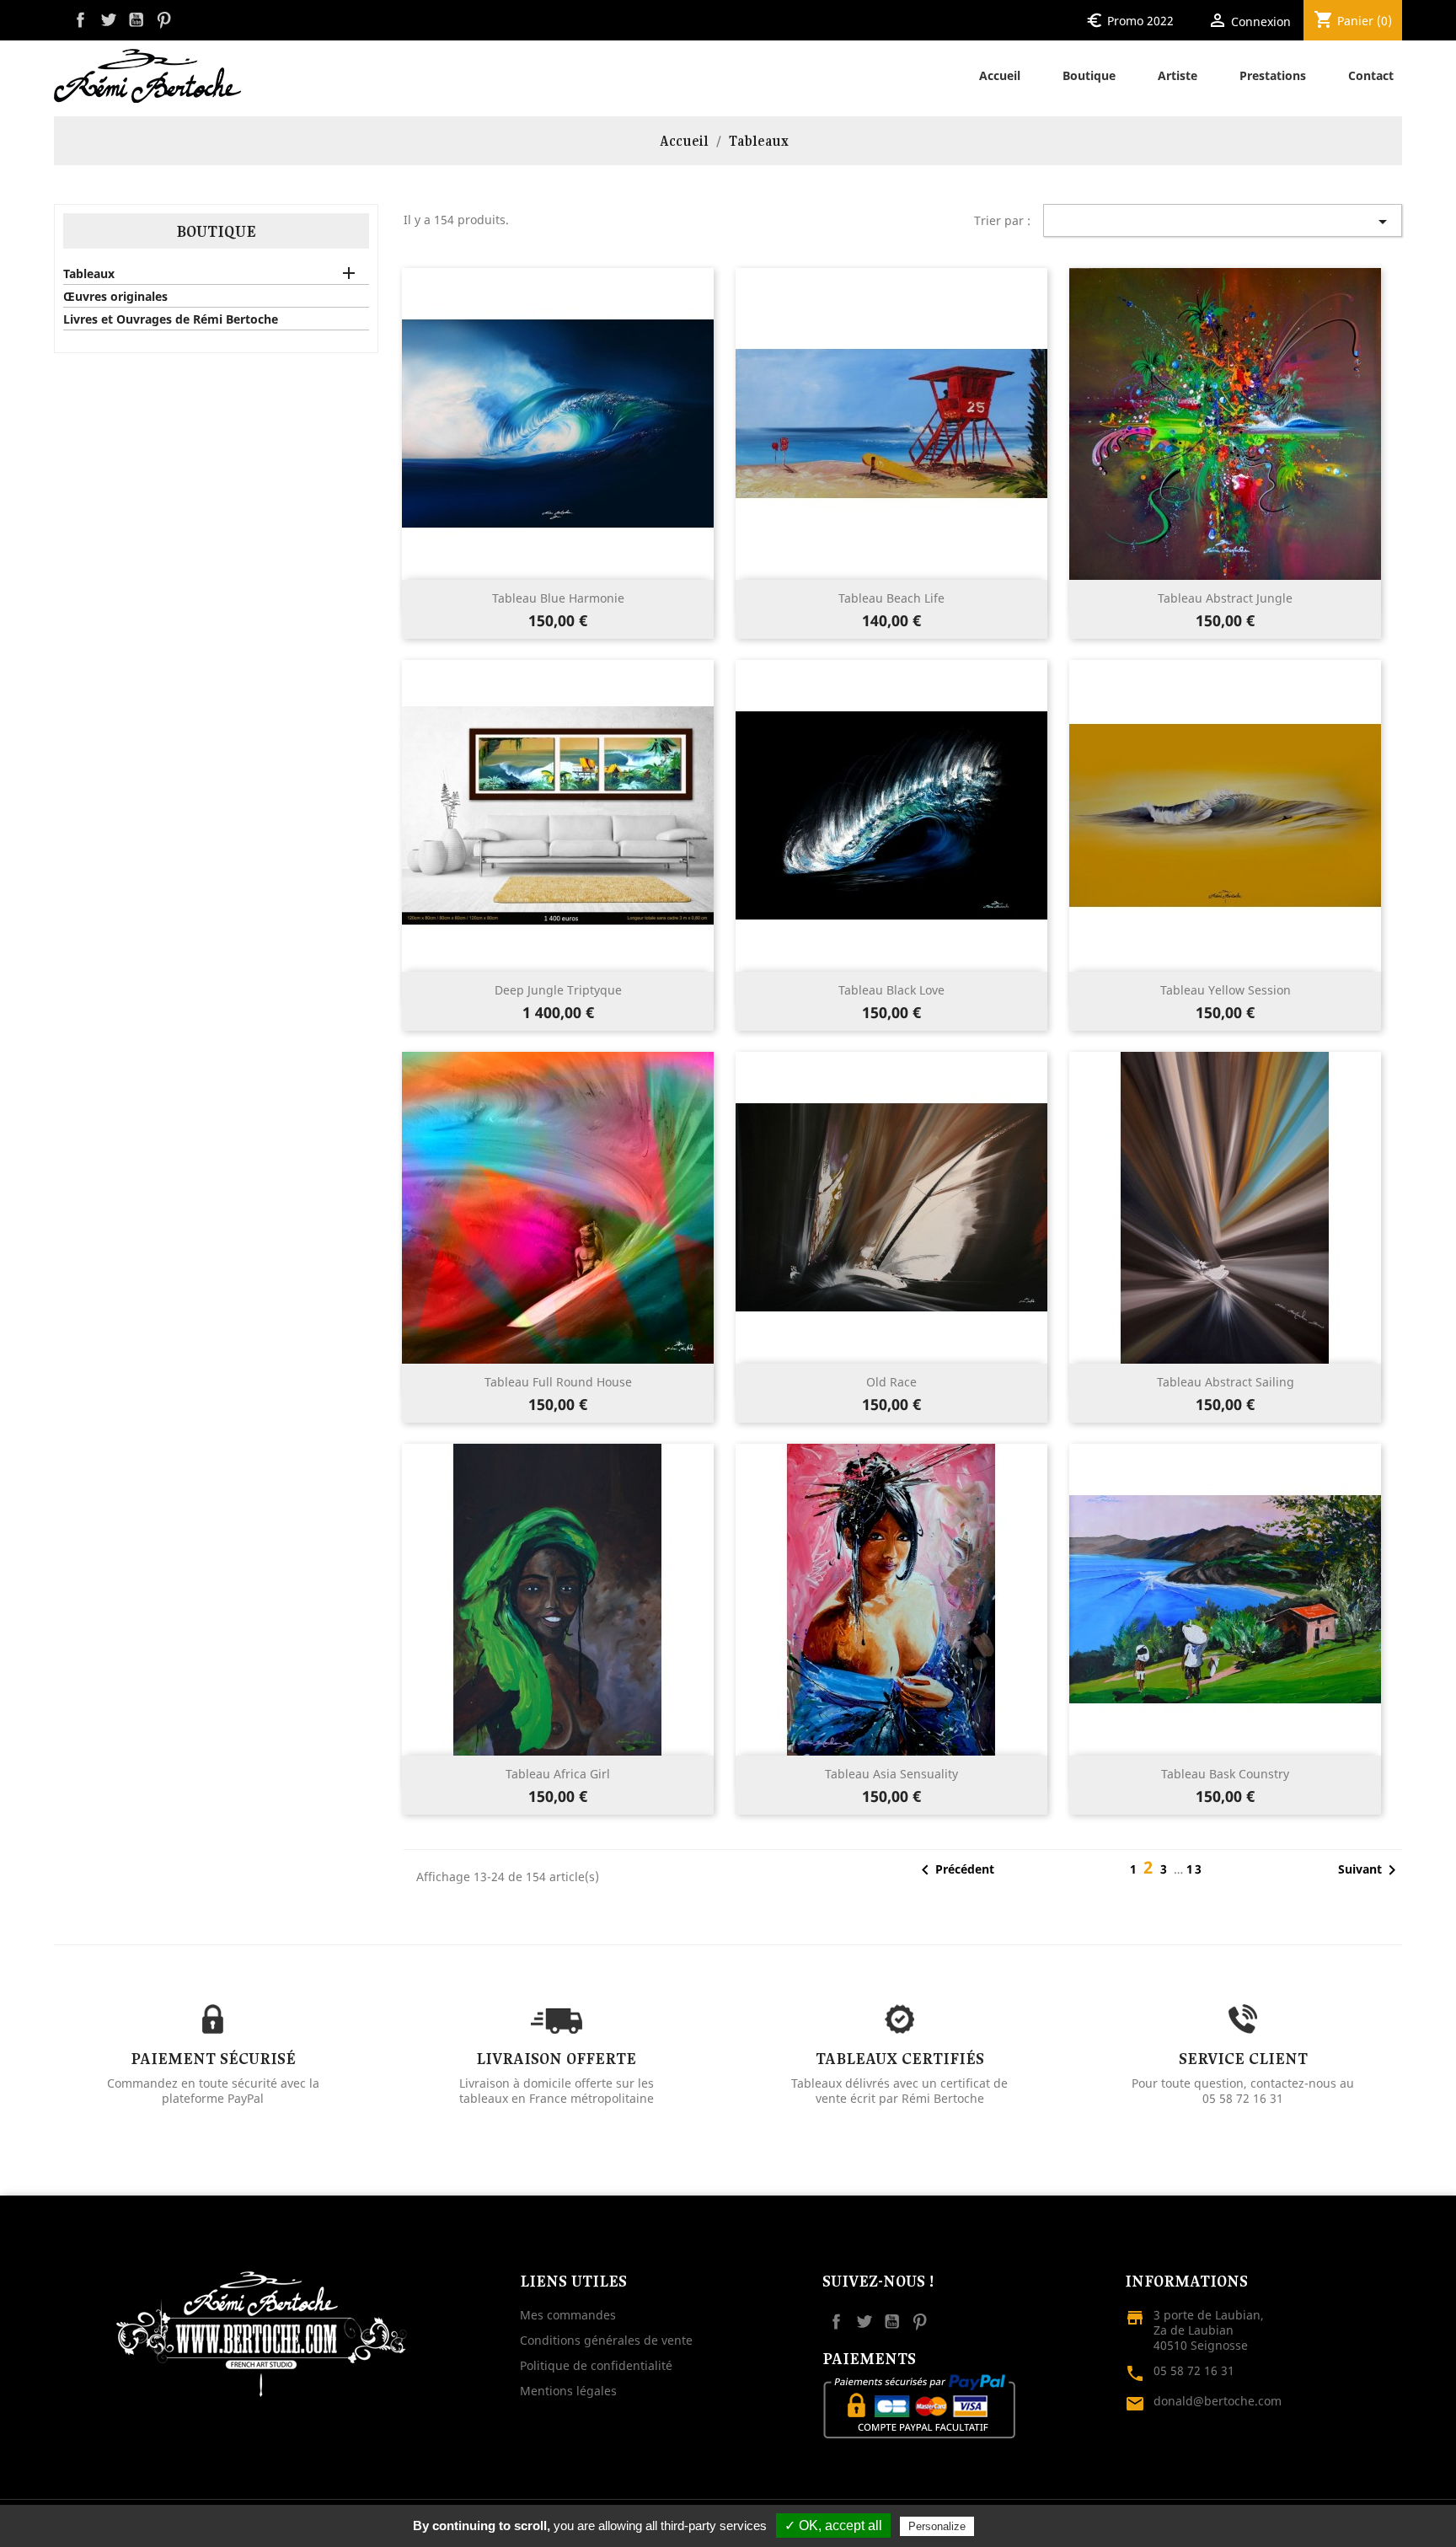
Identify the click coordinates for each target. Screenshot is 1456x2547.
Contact (1371, 75)
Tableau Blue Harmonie (558, 598)
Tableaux (89, 274)
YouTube (136, 20)
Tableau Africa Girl (558, 1774)
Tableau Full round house (558, 1382)
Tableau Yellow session (1226, 990)
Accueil (1000, 75)
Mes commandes (568, 2315)
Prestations (1273, 75)
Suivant (1370, 1870)
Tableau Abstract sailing (1226, 1382)
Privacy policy (1019, 2526)
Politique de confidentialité (596, 2365)
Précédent (955, 1870)
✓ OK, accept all (833, 2526)
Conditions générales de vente (606, 2340)
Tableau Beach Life (891, 598)
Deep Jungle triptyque (558, 990)
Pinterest (164, 20)
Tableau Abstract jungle (1225, 598)
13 (1195, 1869)
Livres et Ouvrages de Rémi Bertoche (171, 319)
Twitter (108, 20)
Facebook (80, 20)
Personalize (937, 2526)
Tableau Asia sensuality (891, 1774)
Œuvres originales (115, 297)
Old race (891, 1382)
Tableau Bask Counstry (1225, 1774)
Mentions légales (568, 2391)
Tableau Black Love (891, 990)
